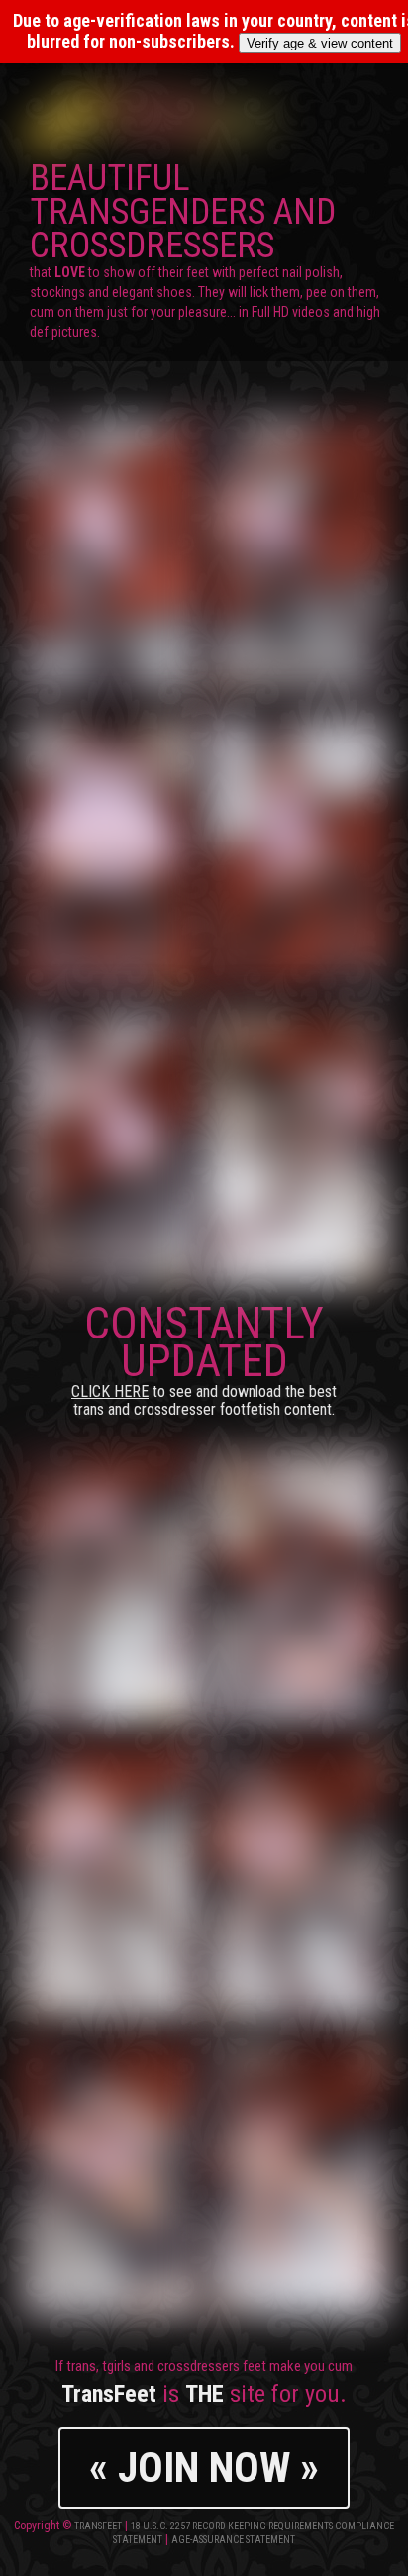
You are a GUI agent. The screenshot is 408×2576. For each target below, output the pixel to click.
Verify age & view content (320, 43)
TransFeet (98, 2526)
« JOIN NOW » (204, 2468)
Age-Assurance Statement (233, 2540)
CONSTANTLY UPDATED (204, 1358)
